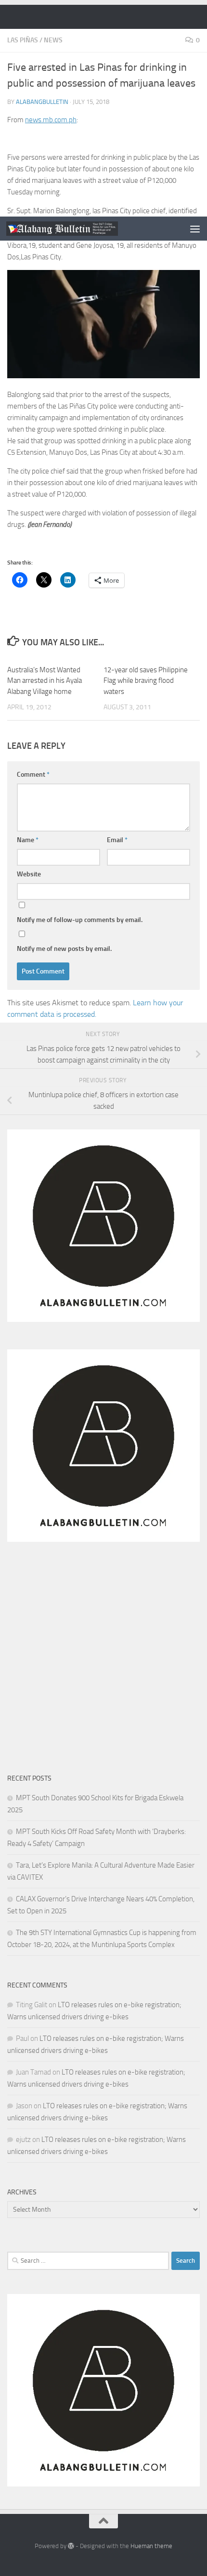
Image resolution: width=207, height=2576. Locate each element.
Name (28, 840)
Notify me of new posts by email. (64, 949)
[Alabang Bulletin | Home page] (81, 229)
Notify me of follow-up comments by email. (80, 920)
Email (117, 840)
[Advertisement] (103, 108)
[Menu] (195, 229)
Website (29, 874)
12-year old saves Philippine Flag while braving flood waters (146, 681)
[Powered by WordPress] (71, 2546)
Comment (33, 775)
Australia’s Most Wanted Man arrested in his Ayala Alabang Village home (45, 681)
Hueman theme (151, 2546)
